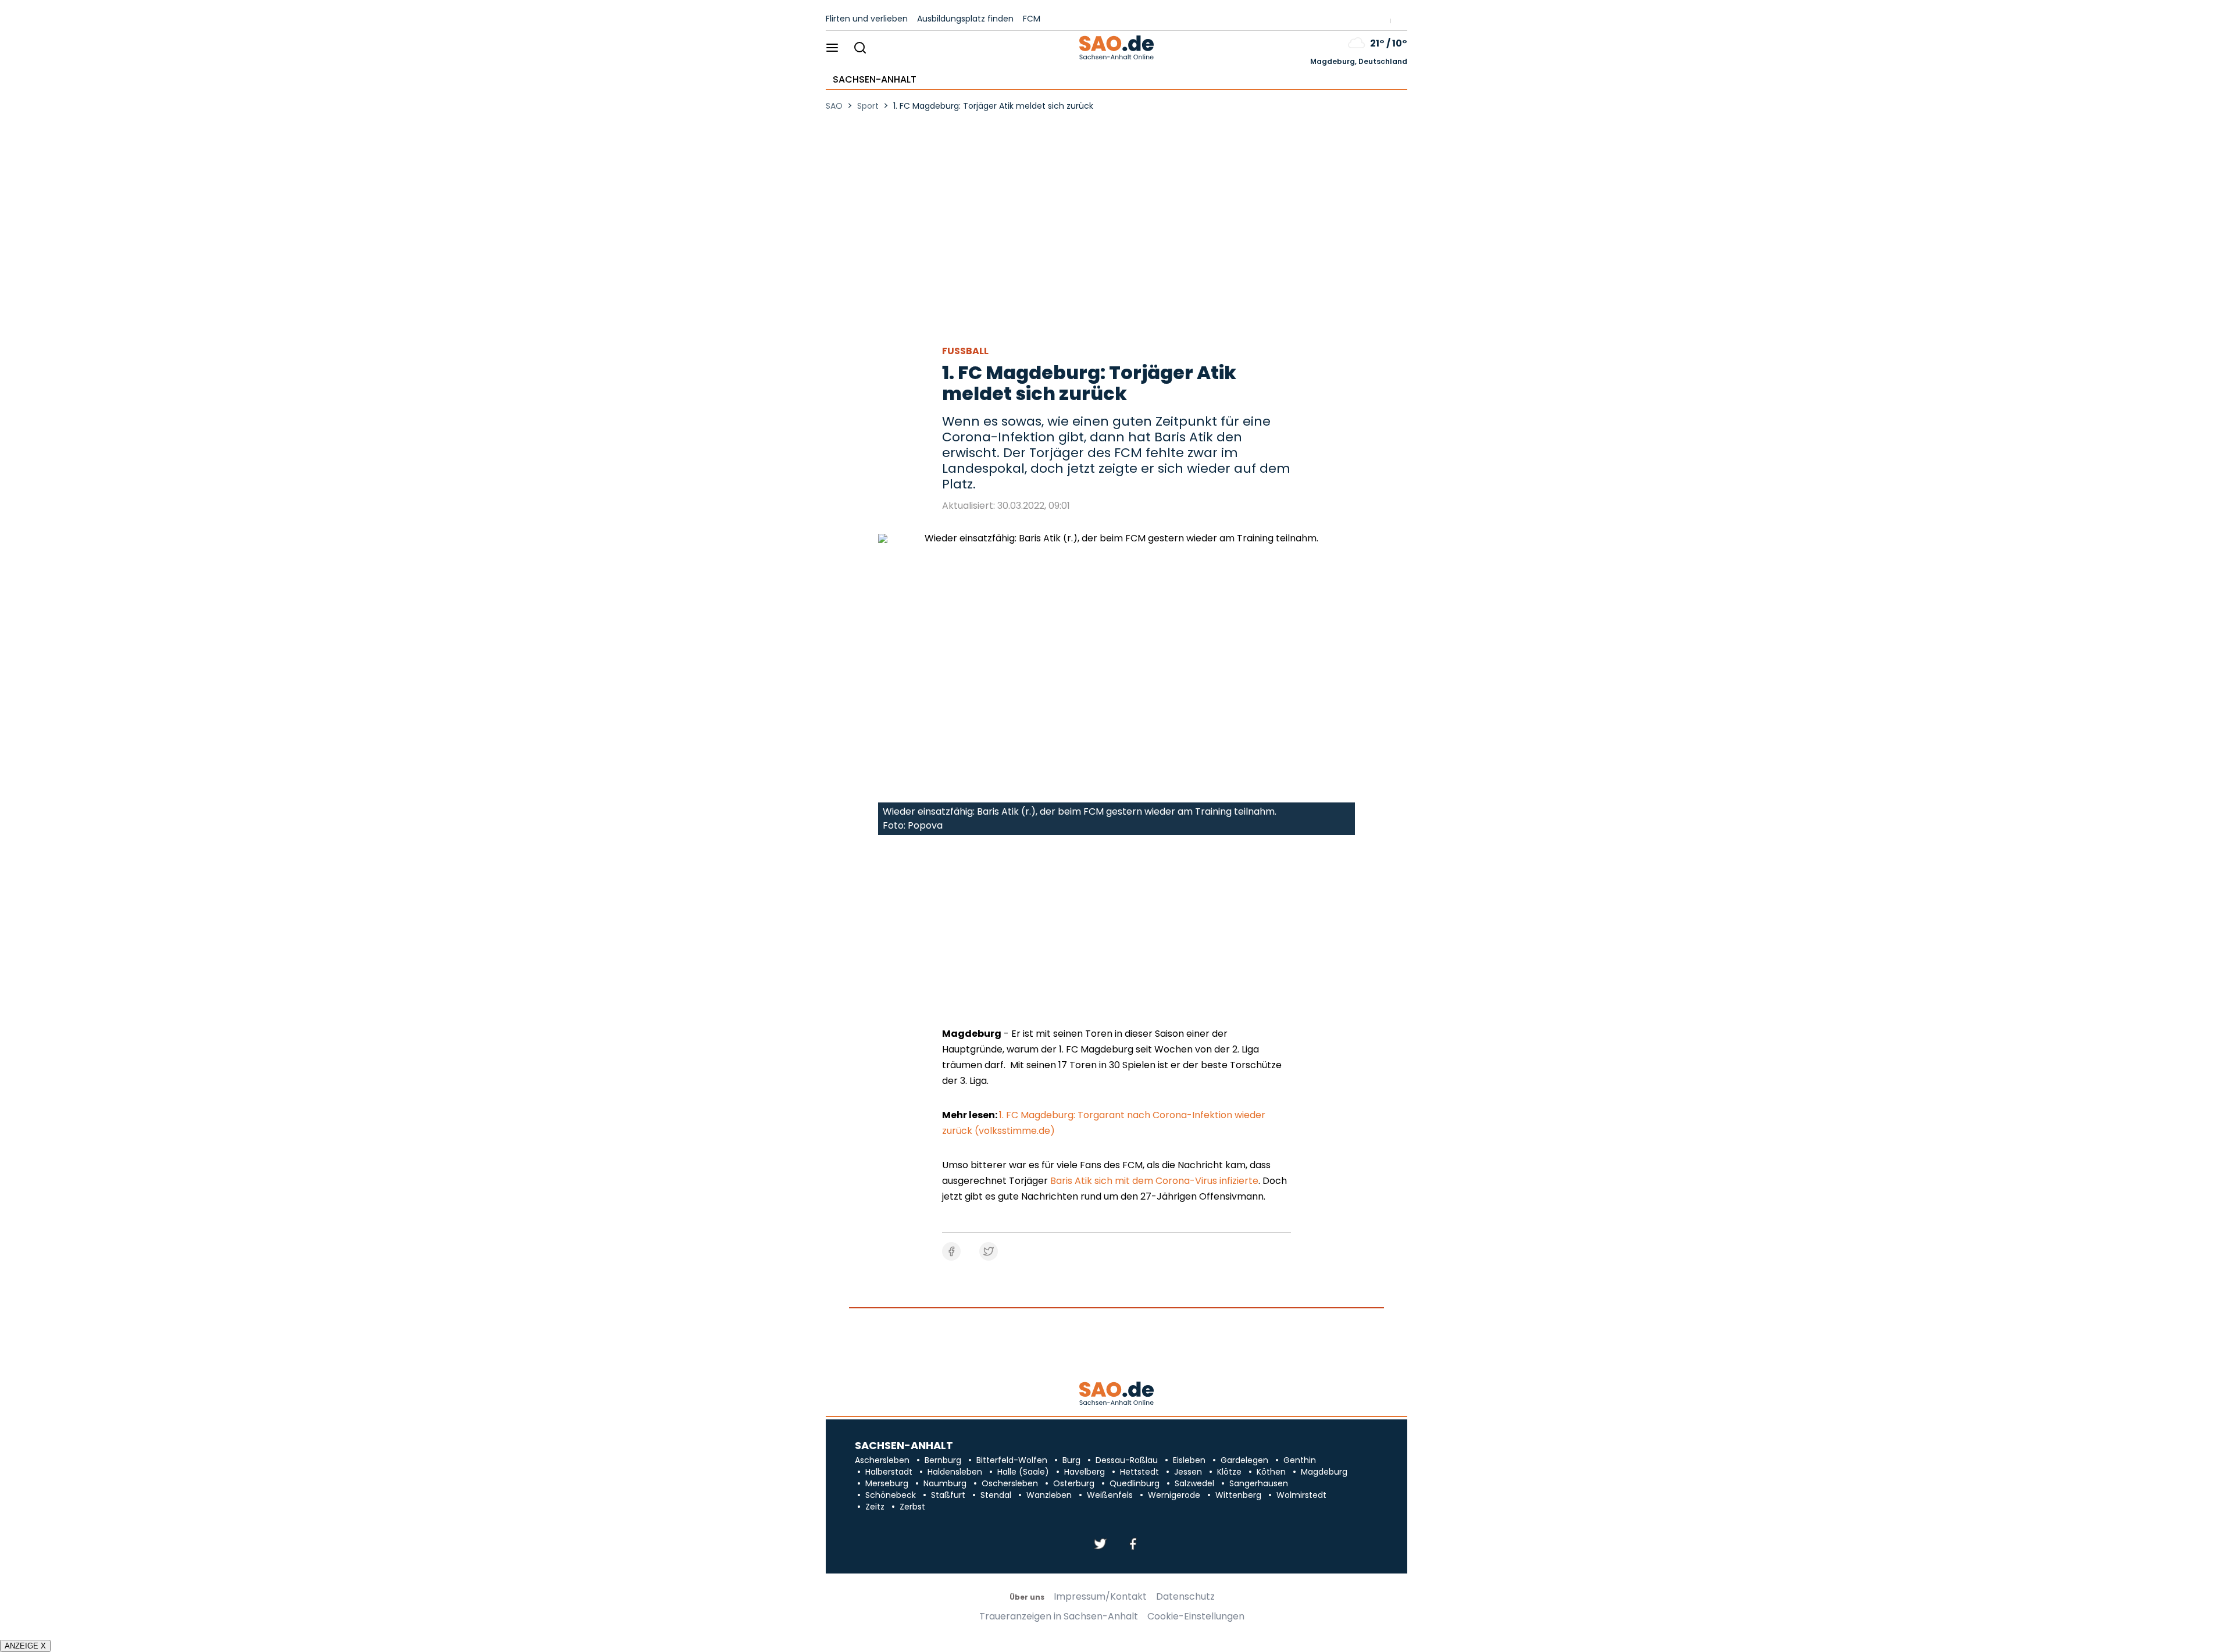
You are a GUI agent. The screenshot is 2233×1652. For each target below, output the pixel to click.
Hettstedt (1139, 1472)
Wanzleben (1049, 1495)
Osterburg (1074, 1483)
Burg (1071, 1460)
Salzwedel (1194, 1483)
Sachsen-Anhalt (875, 80)
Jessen (1188, 1472)
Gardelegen (1244, 1460)
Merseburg (887, 1483)
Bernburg (943, 1460)
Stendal (996, 1495)
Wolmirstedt (1301, 1495)
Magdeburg (1324, 1472)
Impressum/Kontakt (1100, 1597)
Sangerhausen (1259, 1483)
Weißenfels (1110, 1495)
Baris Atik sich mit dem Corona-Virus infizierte (1154, 1181)
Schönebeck (891, 1495)
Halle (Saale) (1023, 1472)
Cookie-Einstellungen (1196, 1617)
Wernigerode (1174, 1495)
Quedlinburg (1135, 1483)
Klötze (1229, 1472)
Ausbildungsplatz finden (965, 19)
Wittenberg (1238, 1495)
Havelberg (1085, 1472)
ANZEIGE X (25, 1646)
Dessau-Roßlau (1127, 1460)
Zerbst (912, 1507)
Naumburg (945, 1483)
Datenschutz (1185, 1597)
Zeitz (875, 1507)
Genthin (1300, 1460)
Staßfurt (948, 1495)
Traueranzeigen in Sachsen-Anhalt (1059, 1617)
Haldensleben (955, 1472)
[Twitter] (1100, 1545)
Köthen (1271, 1472)
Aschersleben (882, 1460)
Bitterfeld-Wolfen (1012, 1460)
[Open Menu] (832, 49)
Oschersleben (1010, 1483)
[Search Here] (860, 49)
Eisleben (1189, 1460)
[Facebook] (1133, 1545)
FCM (1032, 19)
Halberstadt (889, 1472)
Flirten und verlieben (867, 19)
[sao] (1116, 1394)
